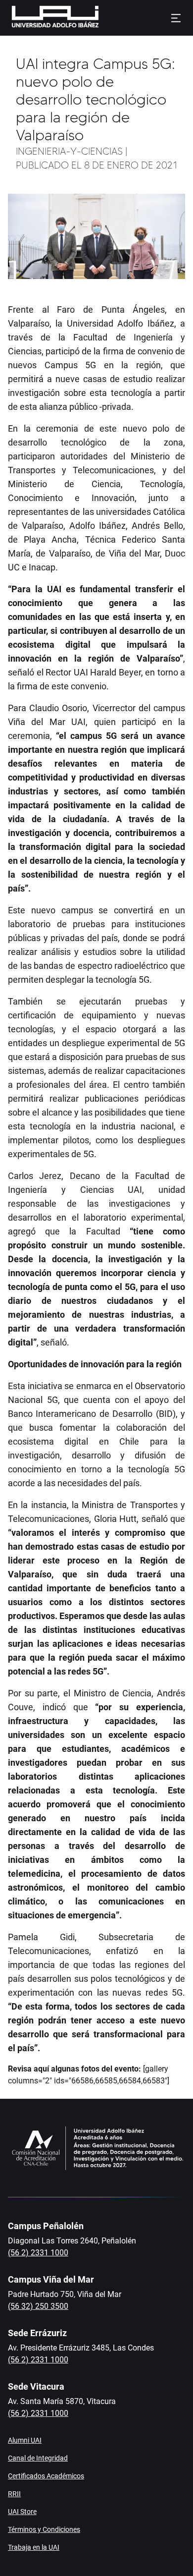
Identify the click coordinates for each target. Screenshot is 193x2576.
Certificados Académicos (46, 2476)
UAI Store (22, 2512)
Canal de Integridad (38, 2458)
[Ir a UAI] (40, 18)
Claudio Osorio (58, 708)
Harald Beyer (116, 672)
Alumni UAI (25, 2440)
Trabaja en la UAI (34, 2547)
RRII (14, 2494)
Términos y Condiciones (44, 2529)
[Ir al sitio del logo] (103, 18)
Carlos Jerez (35, 1176)
